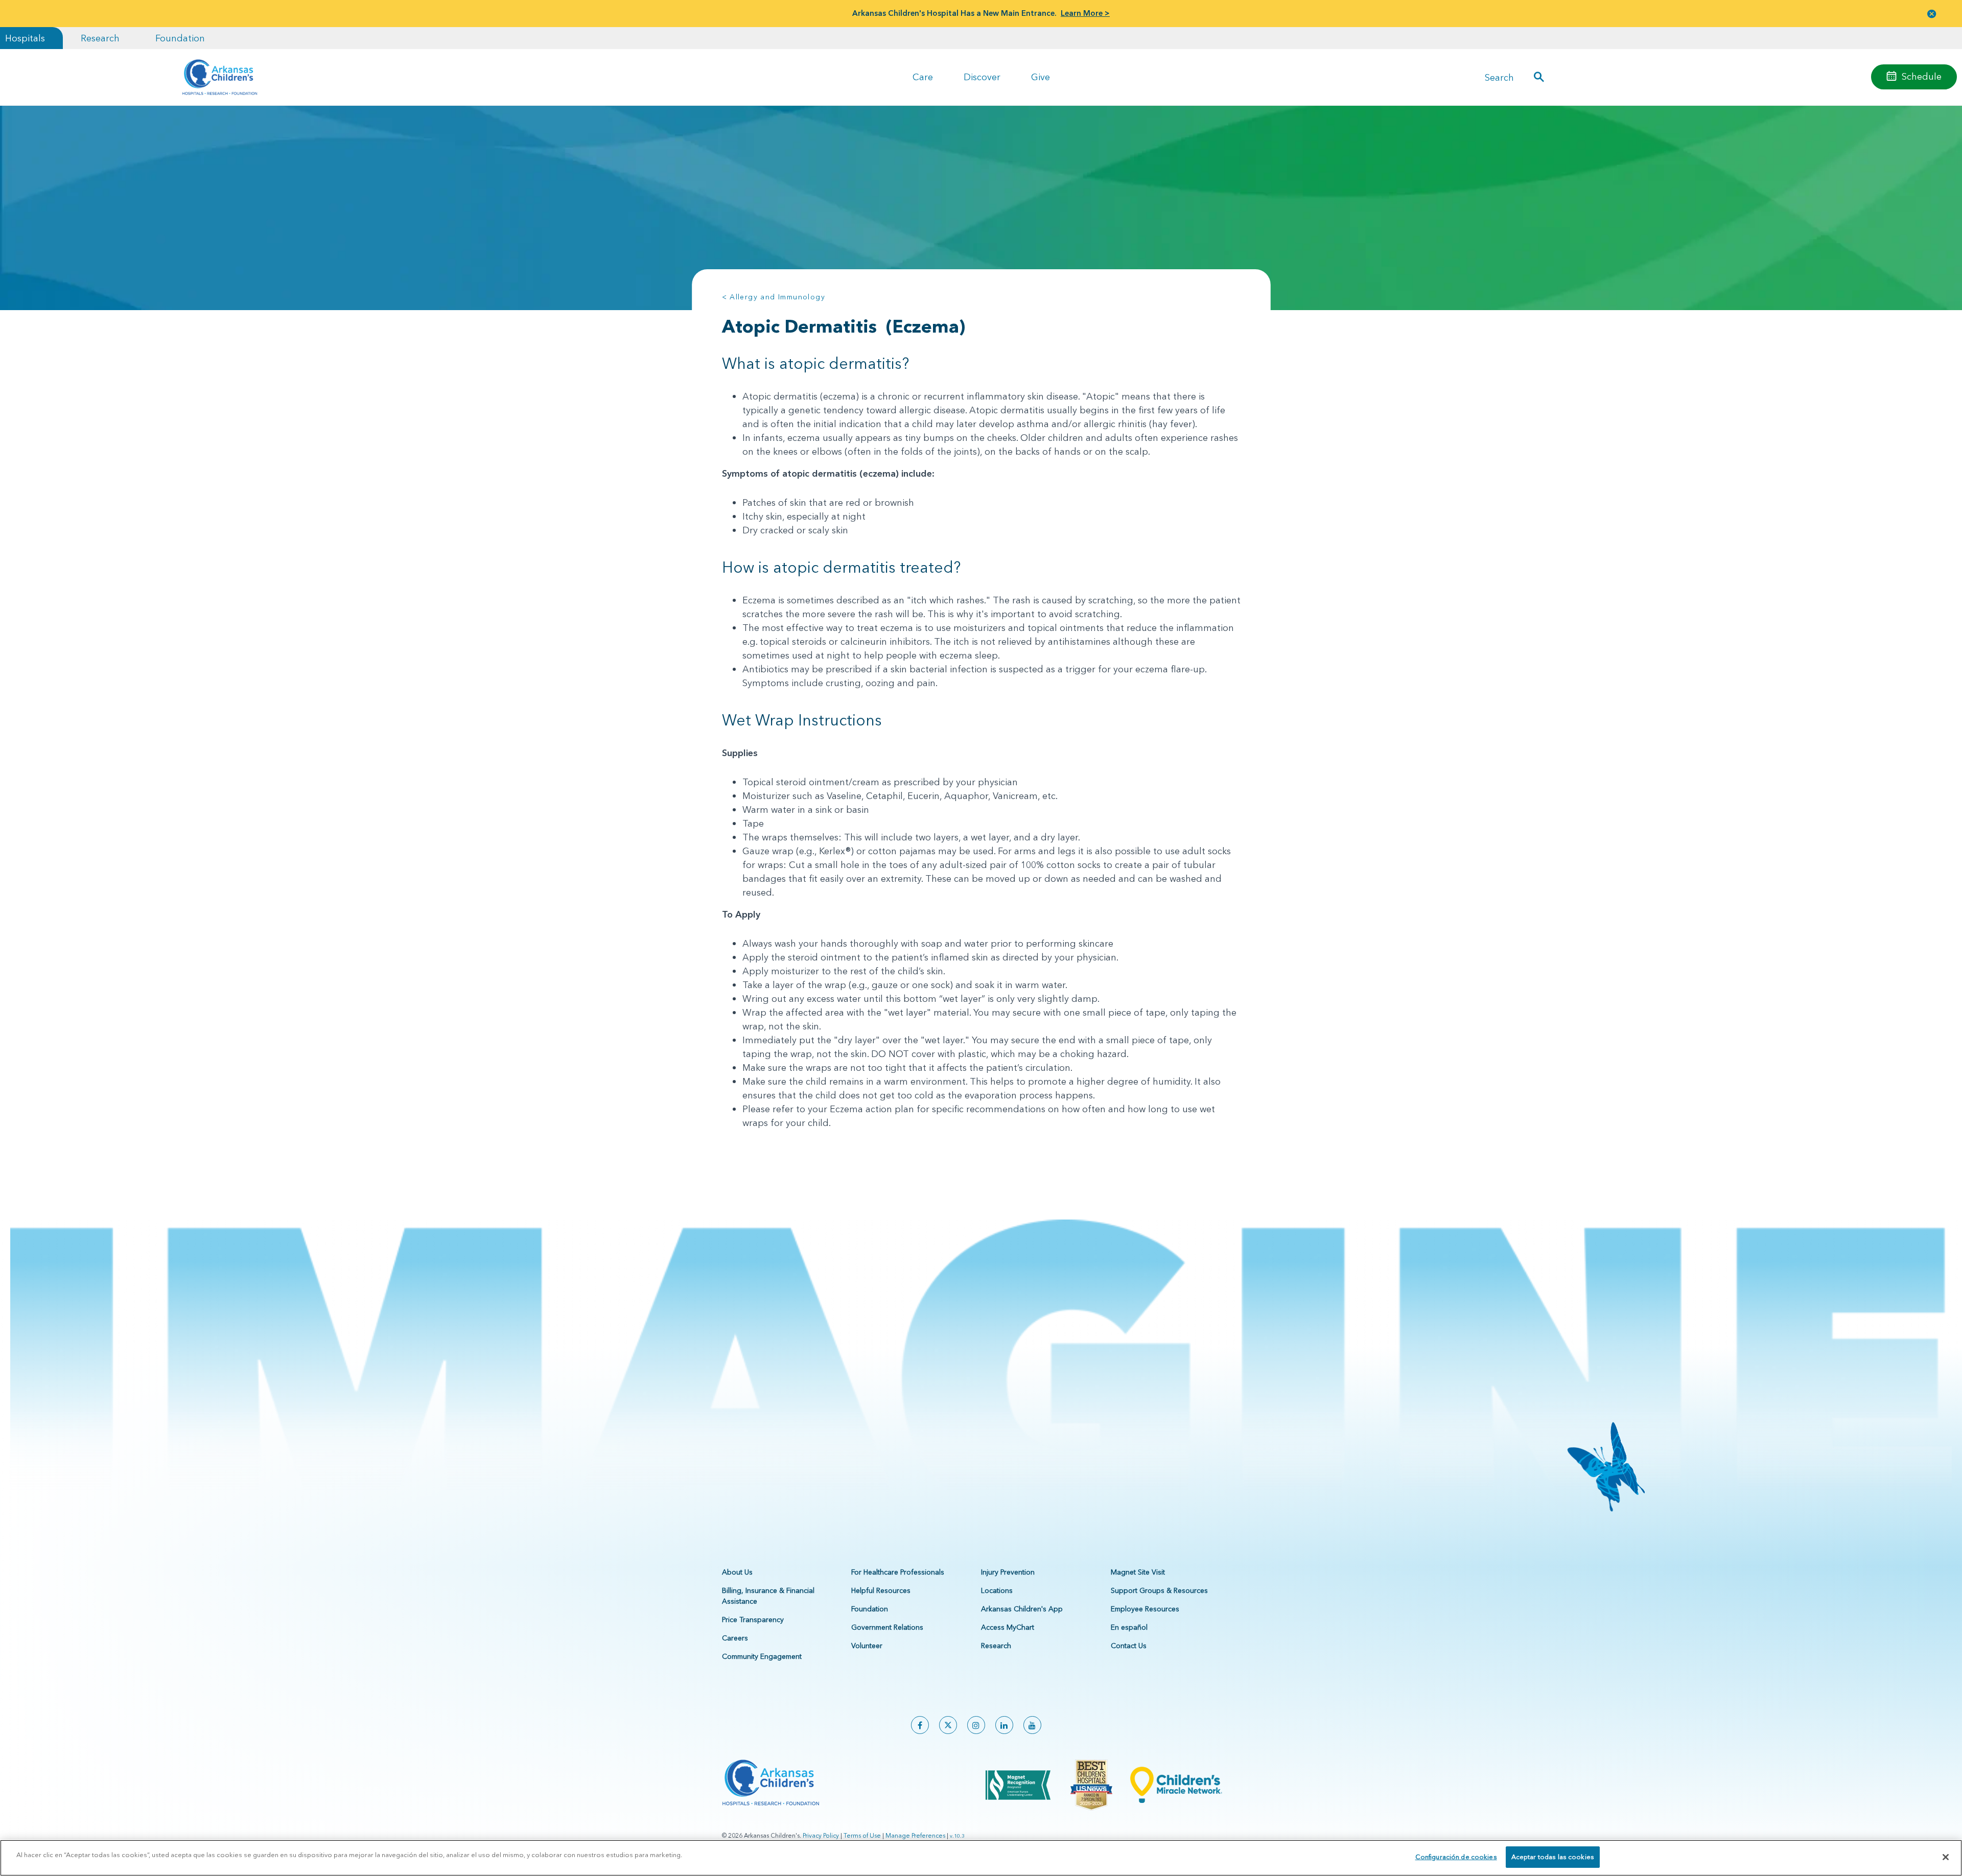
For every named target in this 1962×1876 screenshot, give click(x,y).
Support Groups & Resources (1159, 1590)
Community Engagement (762, 1656)
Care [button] (923, 77)
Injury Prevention (1008, 1572)
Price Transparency (753, 1620)
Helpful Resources (881, 1590)
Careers (735, 1638)
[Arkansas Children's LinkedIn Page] (1004, 1725)
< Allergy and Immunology (774, 297)
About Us (737, 1572)
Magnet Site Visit (1138, 1572)
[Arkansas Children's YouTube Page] (1032, 1725)
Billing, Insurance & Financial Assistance (768, 1596)
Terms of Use (862, 1835)
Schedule (1922, 76)
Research (100, 38)
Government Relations (887, 1627)
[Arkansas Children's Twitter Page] (948, 1725)
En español (1129, 1627)
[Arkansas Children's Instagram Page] (976, 1725)
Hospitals (25, 38)
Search (1499, 77)
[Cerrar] (1946, 1857)
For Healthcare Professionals (898, 1572)
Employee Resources (1145, 1609)
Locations (997, 1590)
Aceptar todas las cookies (1553, 1857)
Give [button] (1041, 77)
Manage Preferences (915, 1835)
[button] (1932, 14)
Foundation (180, 38)
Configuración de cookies (1456, 1857)
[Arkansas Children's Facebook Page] (920, 1725)
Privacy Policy (821, 1835)
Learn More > (1085, 13)
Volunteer (867, 1646)
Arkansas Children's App (1022, 1609)
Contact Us (1129, 1646)
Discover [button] (982, 77)
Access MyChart (1008, 1627)
